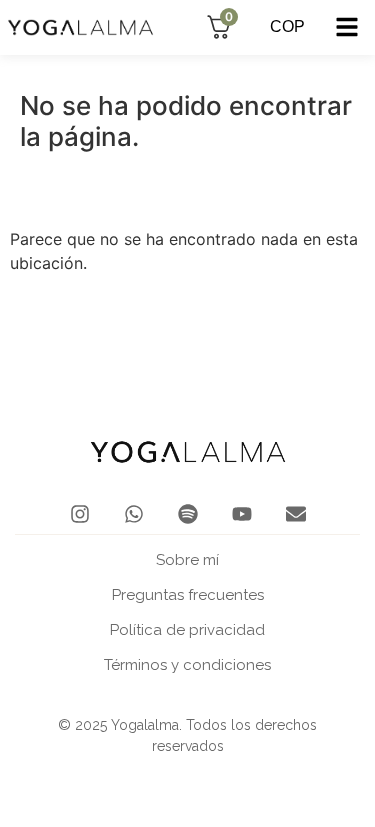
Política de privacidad (187, 630)
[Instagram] (80, 514)
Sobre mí (187, 560)
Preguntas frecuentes (188, 595)
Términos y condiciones (187, 665)
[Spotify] (188, 514)
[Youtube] (242, 514)
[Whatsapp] (134, 514)
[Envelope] (296, 514)
